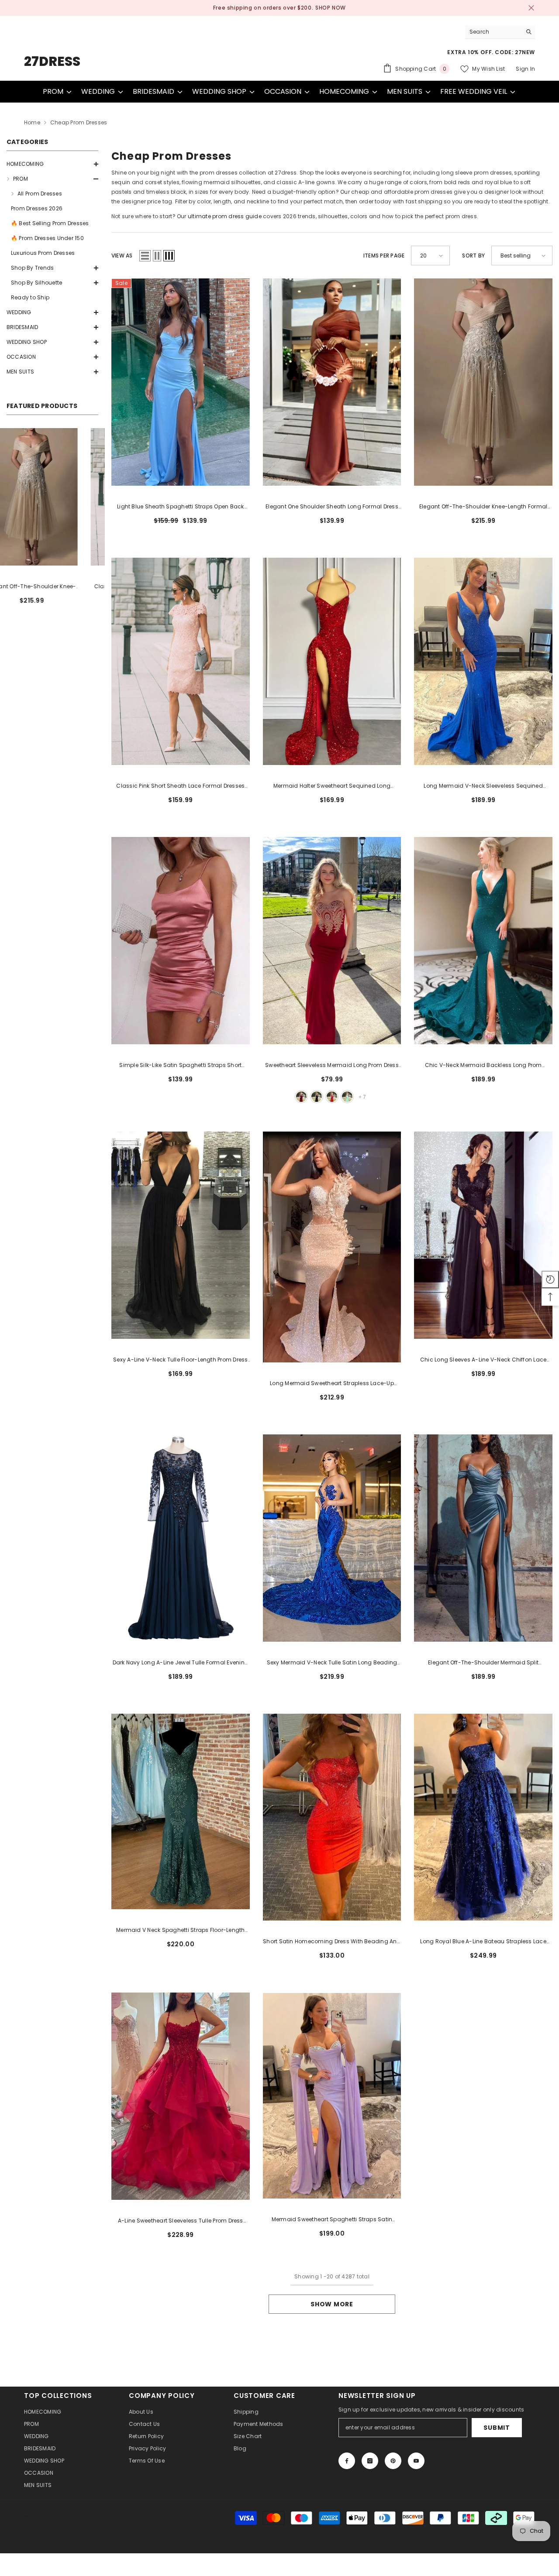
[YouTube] (416, 2461)
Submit (497, 2428)
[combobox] (493, 32)
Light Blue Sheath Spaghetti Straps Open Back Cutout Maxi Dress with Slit (181, 507)
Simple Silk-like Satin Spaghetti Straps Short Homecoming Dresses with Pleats (180, 1066)
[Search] (500, 32)
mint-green (347, 1097)
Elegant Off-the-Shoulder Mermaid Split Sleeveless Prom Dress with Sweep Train (483, 1663)
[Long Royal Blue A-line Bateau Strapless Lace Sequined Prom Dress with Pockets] (483, 1817)
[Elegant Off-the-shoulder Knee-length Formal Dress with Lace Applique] (483, 382)
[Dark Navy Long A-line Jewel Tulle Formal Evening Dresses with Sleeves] (181, 1538)
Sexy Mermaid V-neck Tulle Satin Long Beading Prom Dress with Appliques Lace (332, 1663)
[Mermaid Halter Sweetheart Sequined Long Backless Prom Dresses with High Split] (332, 661)
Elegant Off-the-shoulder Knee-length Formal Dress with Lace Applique (483, 507)
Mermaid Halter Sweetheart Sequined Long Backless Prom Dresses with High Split (332, 786)
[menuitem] (52, 164)
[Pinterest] (393, 2461)
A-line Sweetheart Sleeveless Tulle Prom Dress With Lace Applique (181, 2221)
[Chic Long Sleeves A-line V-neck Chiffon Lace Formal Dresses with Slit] (483, 1235)
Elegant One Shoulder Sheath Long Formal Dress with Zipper (53, 587)
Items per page (384, 256)
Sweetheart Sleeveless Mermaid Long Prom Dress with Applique (332, 1066)
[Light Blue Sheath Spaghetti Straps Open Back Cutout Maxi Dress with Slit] (181, 382)
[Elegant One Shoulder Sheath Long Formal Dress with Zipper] (52, 497)
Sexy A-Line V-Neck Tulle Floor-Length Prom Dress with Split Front (181, 1360)
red (332, 1097)
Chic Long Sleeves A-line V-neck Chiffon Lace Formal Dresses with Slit (483, 1360)
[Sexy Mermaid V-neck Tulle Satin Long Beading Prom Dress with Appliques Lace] (332, 1538)
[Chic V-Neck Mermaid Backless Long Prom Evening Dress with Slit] (483, 941)
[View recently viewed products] (550, 1279)
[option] (279, 8)
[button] (52, 164)
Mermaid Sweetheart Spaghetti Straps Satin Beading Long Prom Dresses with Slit (332, 2220)
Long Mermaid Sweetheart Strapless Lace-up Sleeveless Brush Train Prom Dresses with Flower (332, 1384)
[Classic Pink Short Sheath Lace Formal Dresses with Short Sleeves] (181, 661)
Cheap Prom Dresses (79, 122)
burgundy (301, 1097)
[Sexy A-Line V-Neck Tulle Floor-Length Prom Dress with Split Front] (181, 1235)
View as (122, 256)
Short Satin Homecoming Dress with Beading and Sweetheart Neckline (332, 1942)
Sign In (525, 69)
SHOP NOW (321, 8)
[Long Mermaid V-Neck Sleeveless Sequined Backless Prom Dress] (483, 661)
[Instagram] (370, 2461)
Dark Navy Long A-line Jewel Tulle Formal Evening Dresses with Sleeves (181, 1663)
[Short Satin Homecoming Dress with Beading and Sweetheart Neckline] (332, 1817)
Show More (332, 2304)
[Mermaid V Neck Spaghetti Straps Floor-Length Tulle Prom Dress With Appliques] (181, 1812)
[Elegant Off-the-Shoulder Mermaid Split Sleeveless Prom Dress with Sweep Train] (483, 1538)
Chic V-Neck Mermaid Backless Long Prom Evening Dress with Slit (483, 1066)
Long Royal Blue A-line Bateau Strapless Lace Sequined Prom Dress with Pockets (483, 1942)
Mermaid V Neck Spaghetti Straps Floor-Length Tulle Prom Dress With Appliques (181, 1931)
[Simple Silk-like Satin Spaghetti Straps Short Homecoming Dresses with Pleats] (181, 941)
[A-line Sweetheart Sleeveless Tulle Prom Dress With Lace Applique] (181, 2096)
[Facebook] (347, 2461)
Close (531, 8)
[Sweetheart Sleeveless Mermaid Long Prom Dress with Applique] (332, 941)
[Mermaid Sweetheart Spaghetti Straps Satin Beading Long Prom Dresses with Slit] (332, 2096)
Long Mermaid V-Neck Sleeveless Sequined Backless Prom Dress (483, 786)
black (317, 1097)
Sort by (473, 256)
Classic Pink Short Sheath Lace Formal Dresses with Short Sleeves (180, 786)
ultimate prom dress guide (225, 216)
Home (32, 122)
